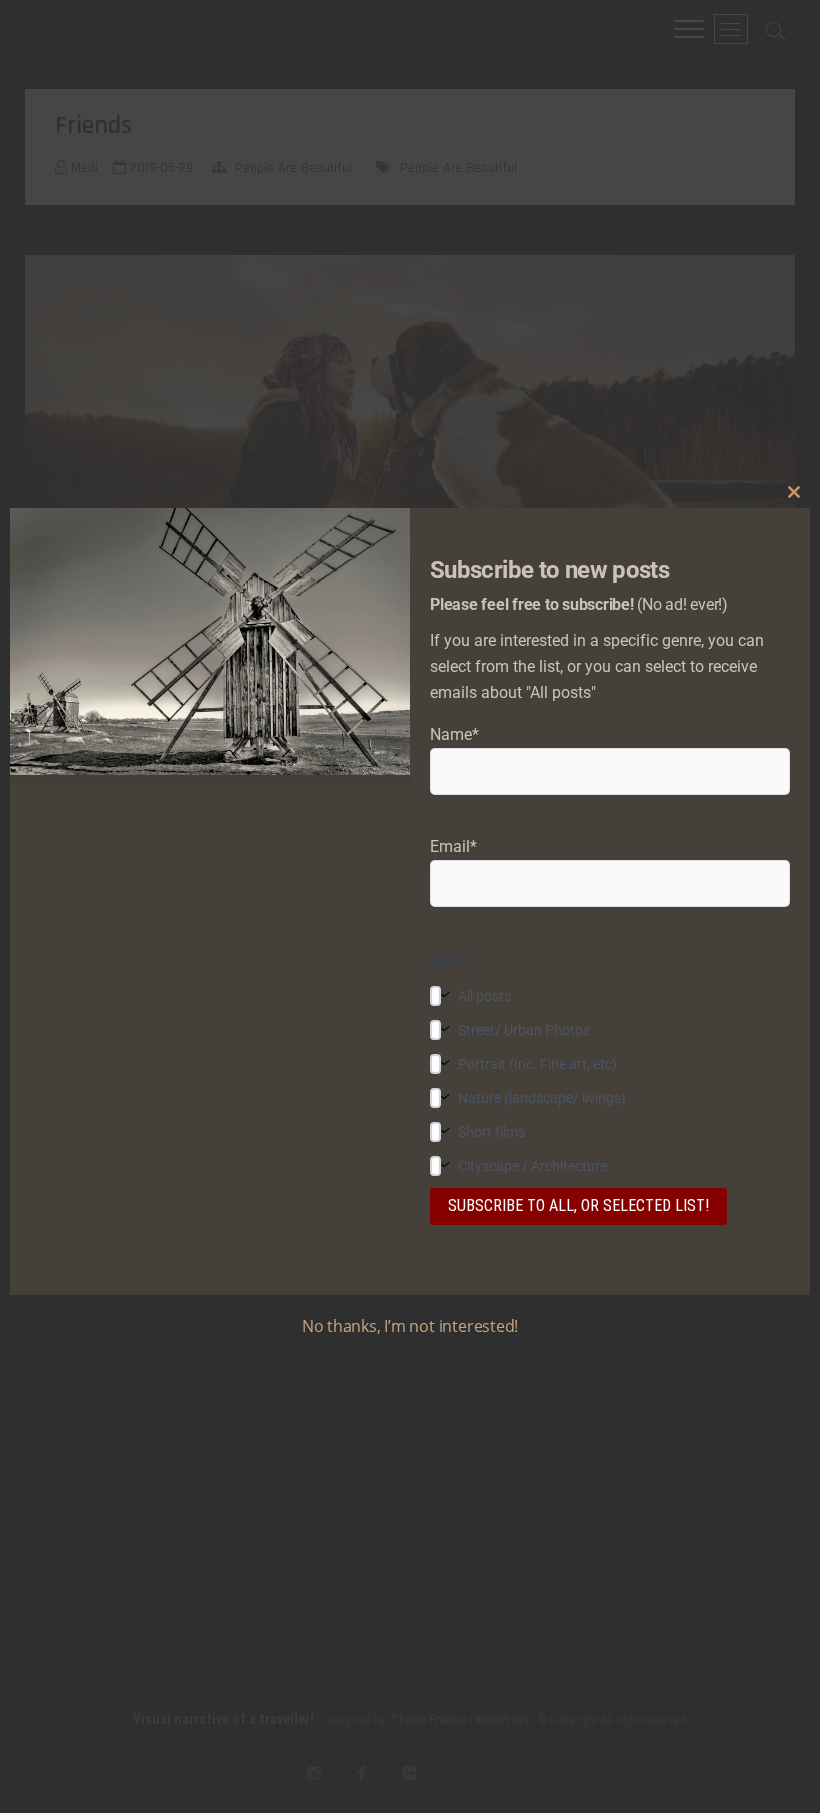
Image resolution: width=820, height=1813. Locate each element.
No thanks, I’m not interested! (410, 1326)
